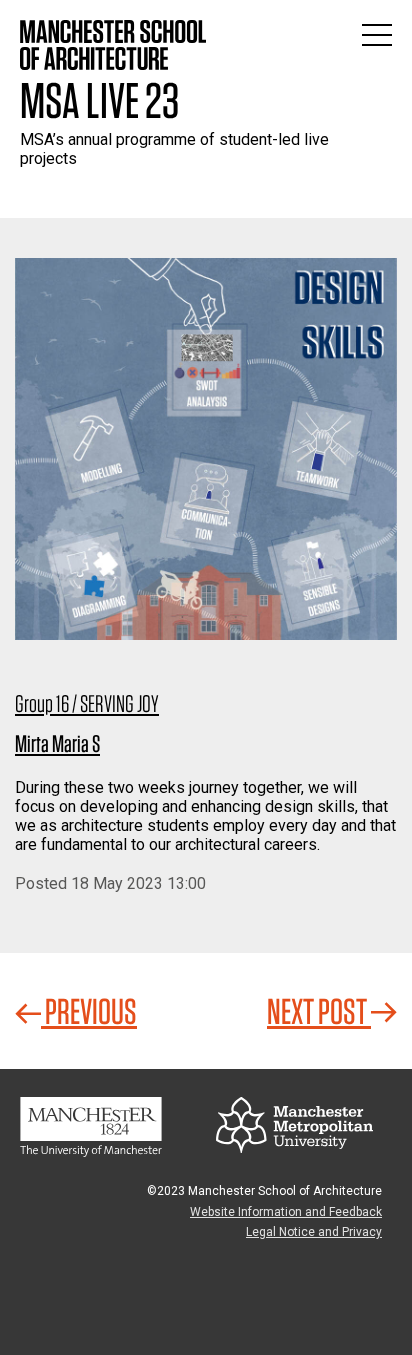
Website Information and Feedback (286, 1212)
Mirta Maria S (57, 743)
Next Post (319, 1011)
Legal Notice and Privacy (314, 1232)
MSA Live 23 (99, 100)
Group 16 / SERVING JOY (87, 703)
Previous (89, 1011)
